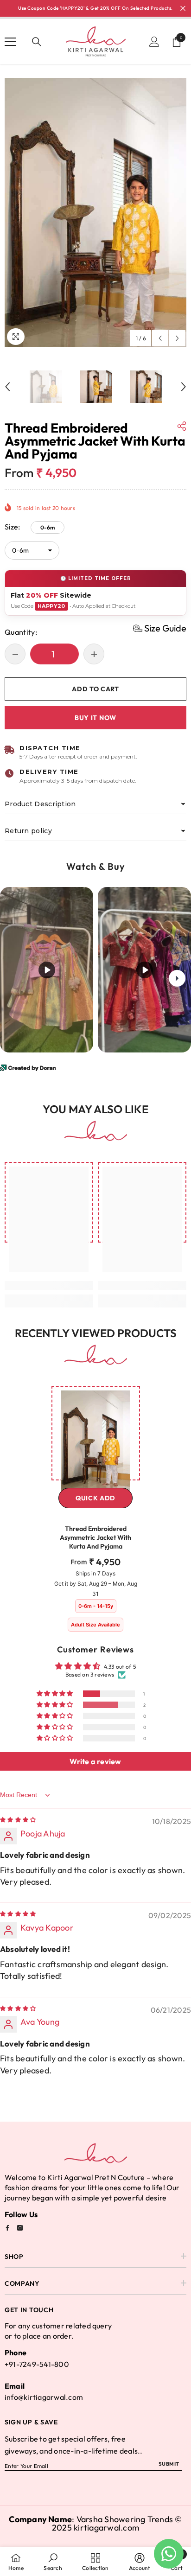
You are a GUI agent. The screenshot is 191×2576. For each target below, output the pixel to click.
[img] (18, 1820)
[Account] (154, 42)
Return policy (28, 831)
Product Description (40, 804)
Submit (169, 2464)
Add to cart (95, 689)
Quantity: (21, 632)
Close (183, 9)
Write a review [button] (95, 1761)
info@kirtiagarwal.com (44, 2397)
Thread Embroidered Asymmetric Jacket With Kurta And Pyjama (95, 1537)
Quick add (95, 1498)
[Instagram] (20, 2228)
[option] (95, 212)
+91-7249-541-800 (37, 2364)
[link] (49, 1285)
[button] (160, 338)
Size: (30, 527)
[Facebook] (7, 2228)
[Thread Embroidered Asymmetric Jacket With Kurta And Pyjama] (96, 1442)
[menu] (10, 42)
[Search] (37, 42)
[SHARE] (182, 426)
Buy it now (95, 718)
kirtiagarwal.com (106, 2528)
